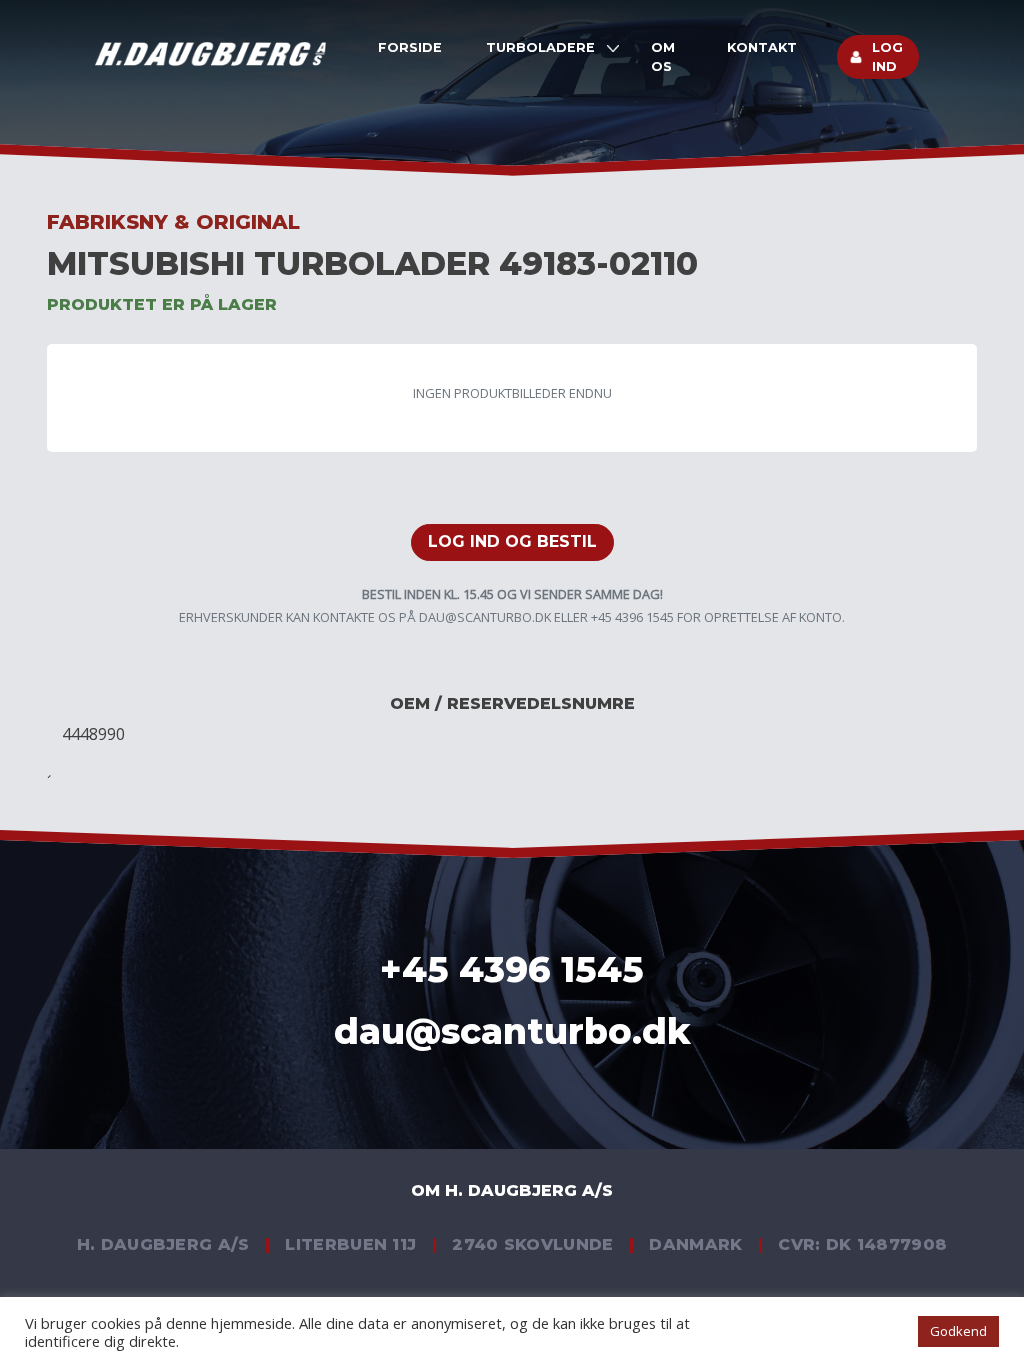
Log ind (887, 57)
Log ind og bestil (512, 541)
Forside (410, 47)
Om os (663, 57)
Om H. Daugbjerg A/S (512, 1190)
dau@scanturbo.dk (485, 617)
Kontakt (762, 47)
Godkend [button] (958, 1331)
